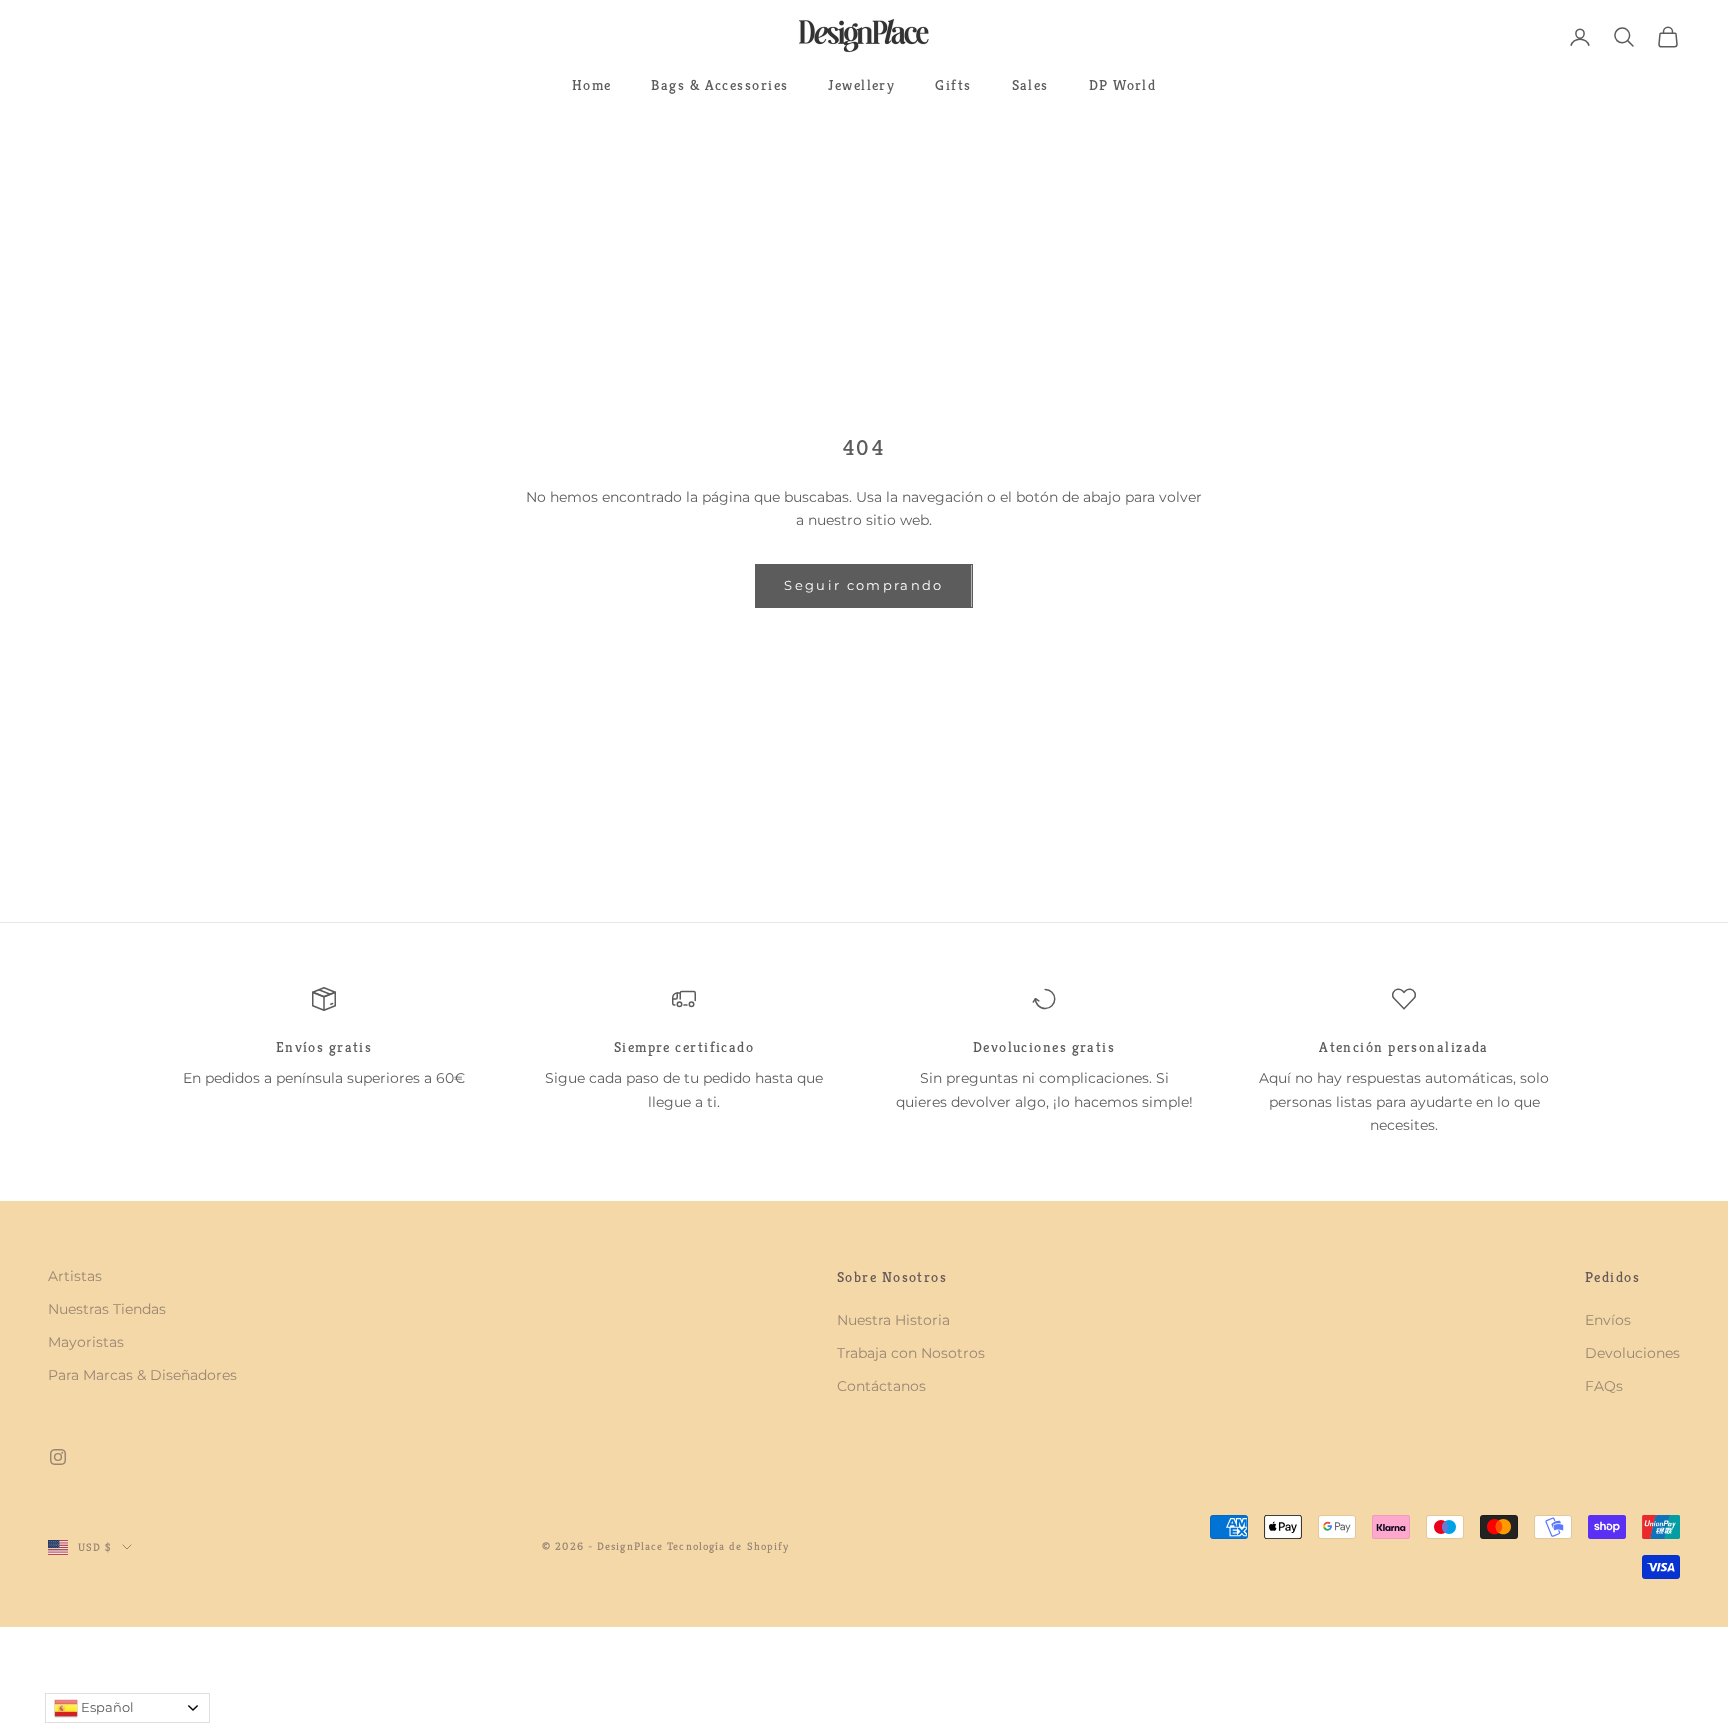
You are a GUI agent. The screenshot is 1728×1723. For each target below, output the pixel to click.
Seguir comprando (863, 585)
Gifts (953, 85)
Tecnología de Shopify (728, 1546)
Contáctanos (881, 1386)
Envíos (1608, 1320)
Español (106, 1707)
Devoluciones (1632, 1353)
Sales (1030, 85)
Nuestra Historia (893, 1320)
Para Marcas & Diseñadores (142, 1375)
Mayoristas (86, 1342)
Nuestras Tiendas (107, 1309)
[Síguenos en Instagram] (58, 1457)
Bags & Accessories (719, 85)
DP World (1123, 85)
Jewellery (861, 85)
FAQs (1604, 1386)
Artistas (75, 1276)
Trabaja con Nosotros (911, 1353)
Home (592, 85)
